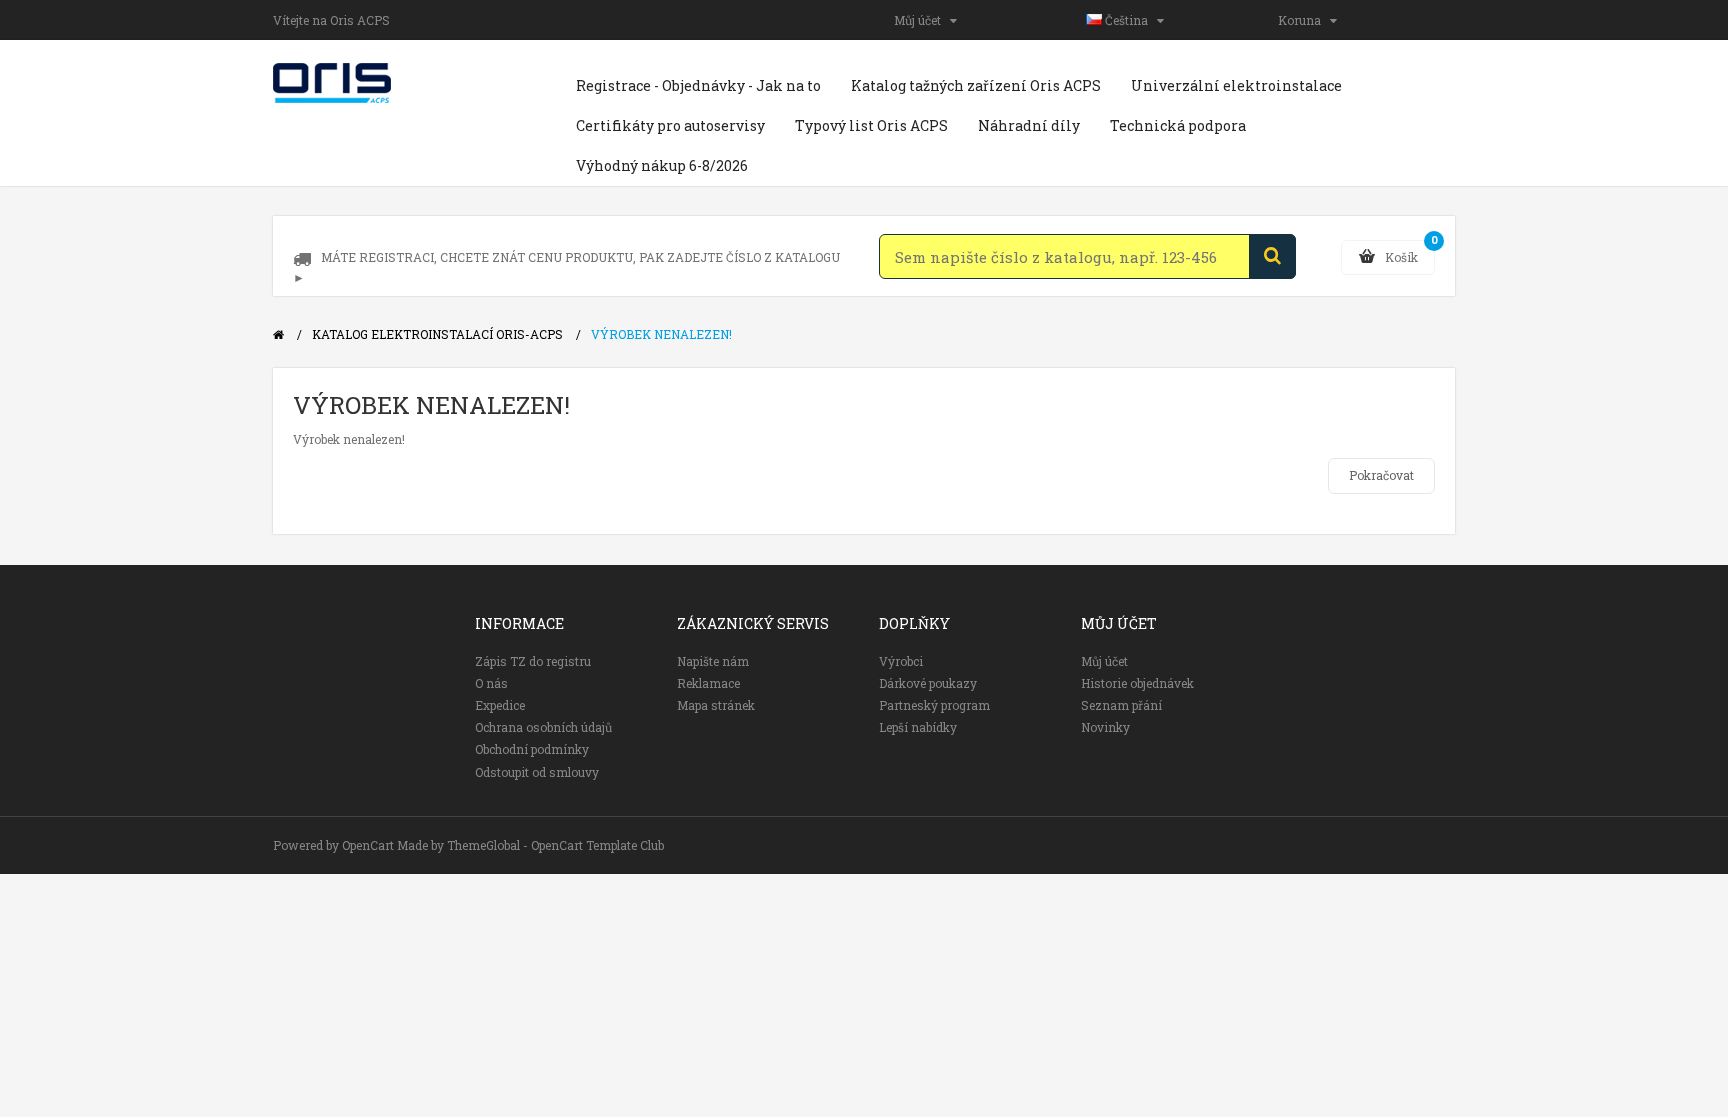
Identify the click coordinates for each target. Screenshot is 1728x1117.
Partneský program (934, 705)
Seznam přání (1121, 705)
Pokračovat (1381, 475)
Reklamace (708, 683)
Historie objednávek (1137, 683)
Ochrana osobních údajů (543, 727)
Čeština (1129, 20)
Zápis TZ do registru (533, 661)
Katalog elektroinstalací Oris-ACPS (437, 334)
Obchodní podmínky (532, 749)
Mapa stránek (716, 705)
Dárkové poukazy (928, 683)
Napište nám (713, 661)
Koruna (1304, 20)
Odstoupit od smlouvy (537, 772)
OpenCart (368, 845)
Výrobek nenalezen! (661, 334)
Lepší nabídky (918, 727)
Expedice (500, 705)
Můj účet (922, 20)
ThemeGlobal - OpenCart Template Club (555, 845)
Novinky (1105, 727)
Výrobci (901, 661)
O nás (491, 683)
